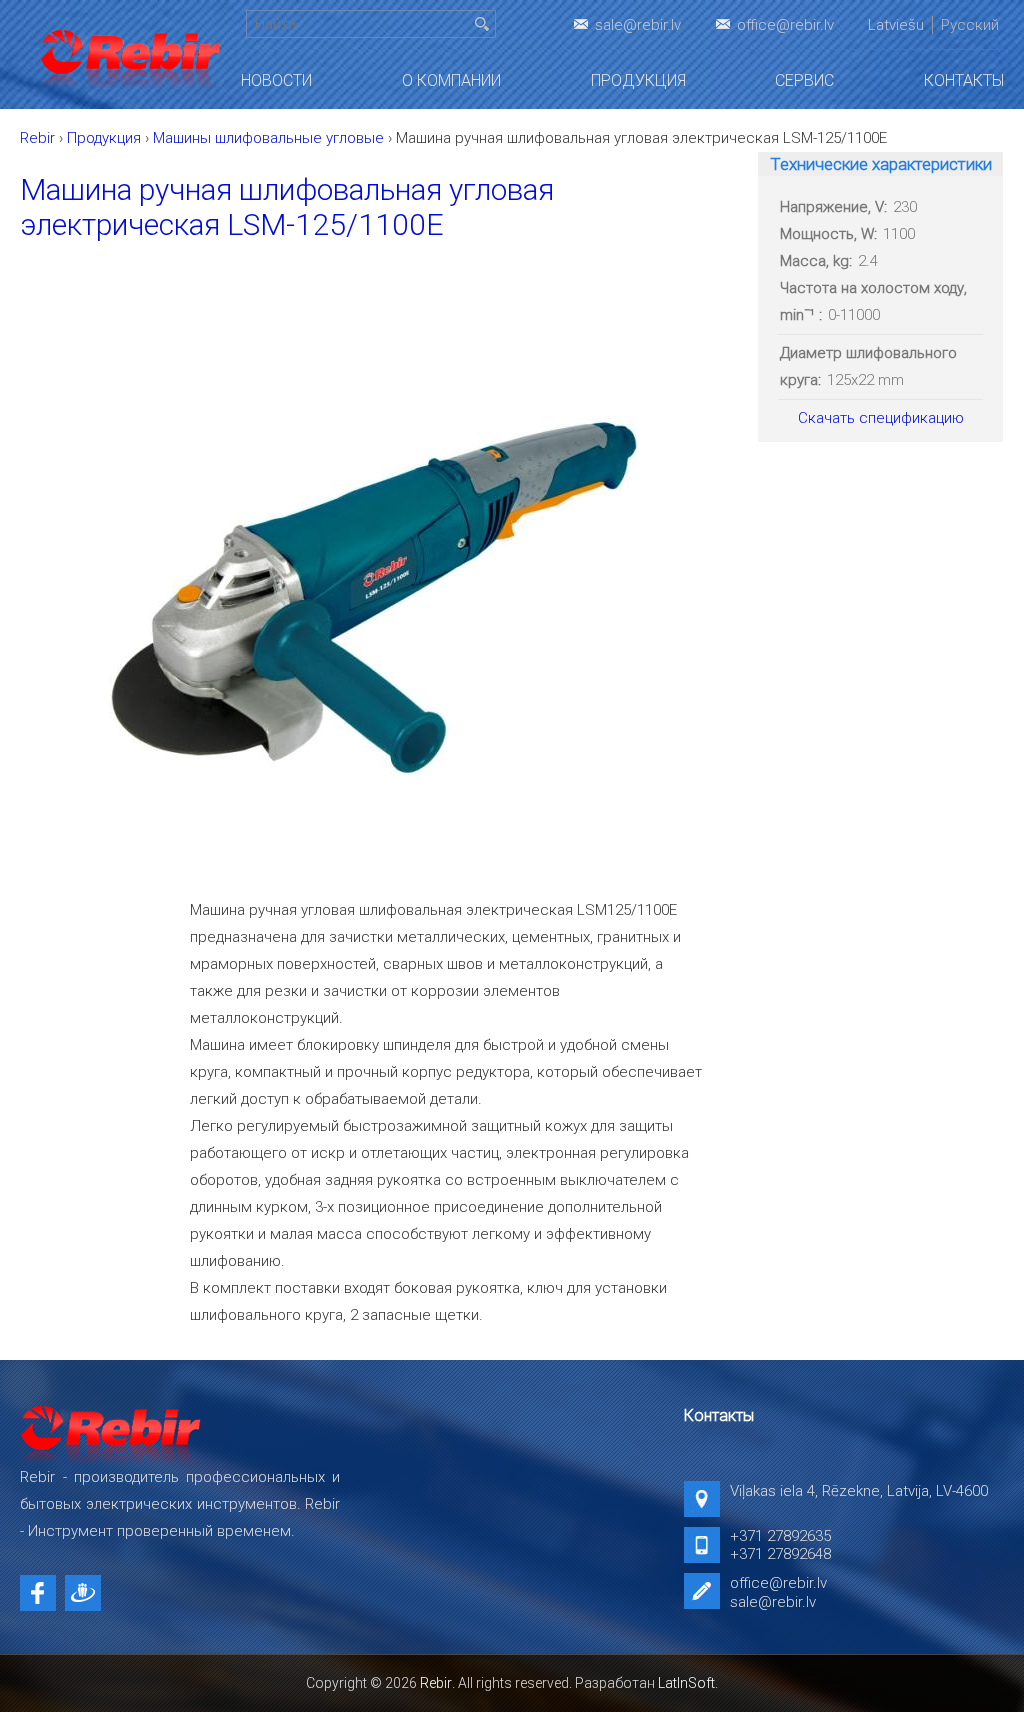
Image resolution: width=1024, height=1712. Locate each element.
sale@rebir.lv (638, 25)
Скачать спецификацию (881, 418)
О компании (451, 80)
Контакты (964, 80)
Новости (276, 80)
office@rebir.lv (785, 25)
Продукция (638, 80)
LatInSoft (686, 1683)
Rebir (436, 1683)
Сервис (804, 80)
